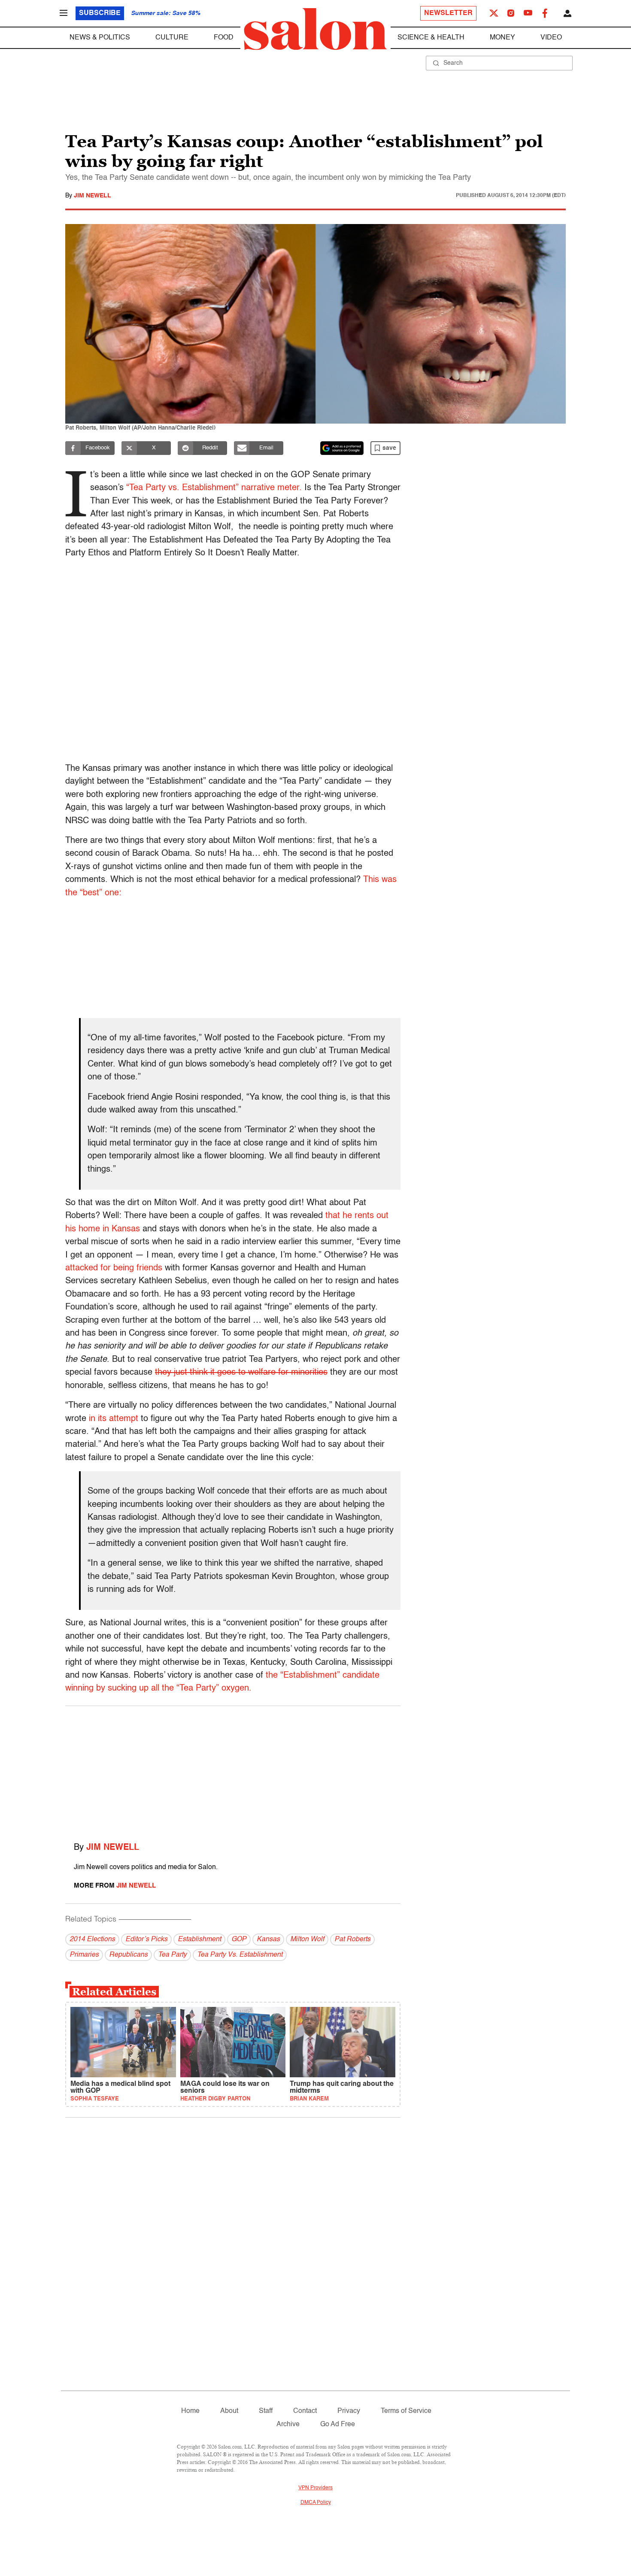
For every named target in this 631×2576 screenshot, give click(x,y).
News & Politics (100, 38)
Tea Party (172, 1955)
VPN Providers (315, 2488)
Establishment (199, 1940)
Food (224, 38)
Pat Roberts (352, 1940)
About (229, 2411)
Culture (172, 38)
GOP (239, 1940)
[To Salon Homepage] (315, 29)
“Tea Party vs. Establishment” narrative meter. (214, 488)
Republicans (128, 1955)
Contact (305, 2411)
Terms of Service (406, 2411)
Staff (266, 2411)
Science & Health (431, 38)
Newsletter (448, 13)
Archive (288, 2424)
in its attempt (114, 1419)
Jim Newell (93, 196)
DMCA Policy (316, 2503)
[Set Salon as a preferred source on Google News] (342, 448)
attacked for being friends (114, 1268)
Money (502, 38)
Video (551, 38)
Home (190, 2411)
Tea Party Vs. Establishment (240, 1955)
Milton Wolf (307, 1940)
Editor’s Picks (146, 1940)
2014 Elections (92, 1940)
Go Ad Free (338, 2424)
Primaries (84, 1955)
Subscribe (100, 13)
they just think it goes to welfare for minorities (241, 1373)
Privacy (349, 2411)
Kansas (268, 1940)
